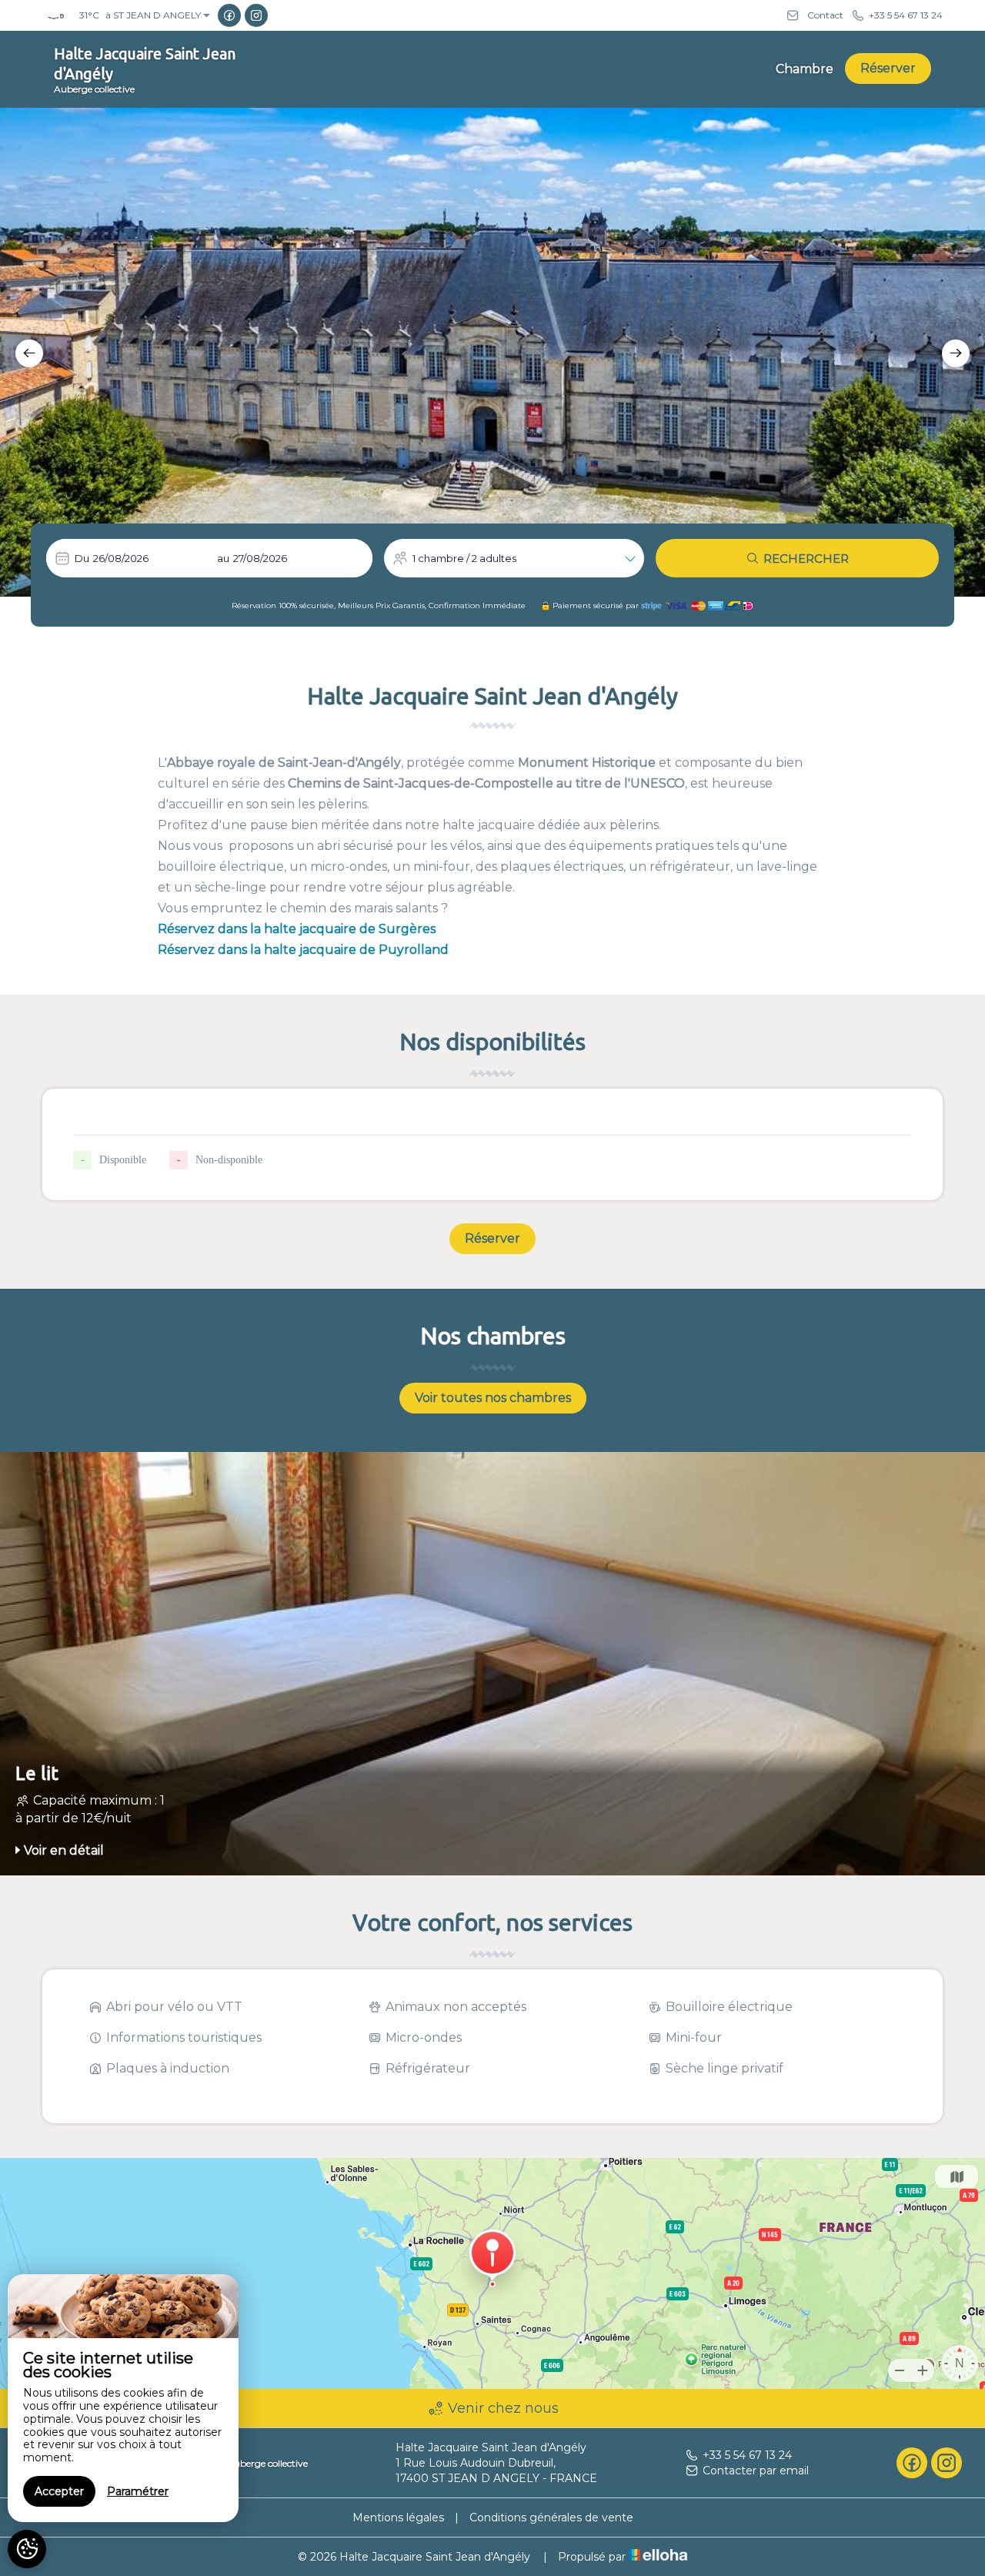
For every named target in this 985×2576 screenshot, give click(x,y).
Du (82, 558)
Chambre (805, 69)
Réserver (888, 68)
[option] (492, 352)
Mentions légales (398, 2517)
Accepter (59, 2491)
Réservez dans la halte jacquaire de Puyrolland (303, 950)
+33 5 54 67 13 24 (747, 2455)
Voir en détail (64, 1850)
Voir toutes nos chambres (493, 1398)
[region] (123, 2398)
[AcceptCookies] (27, 2549)
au (223, 558)
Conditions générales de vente (551, 2517)
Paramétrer (138, 2491)
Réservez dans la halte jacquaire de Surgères (297, 929)
